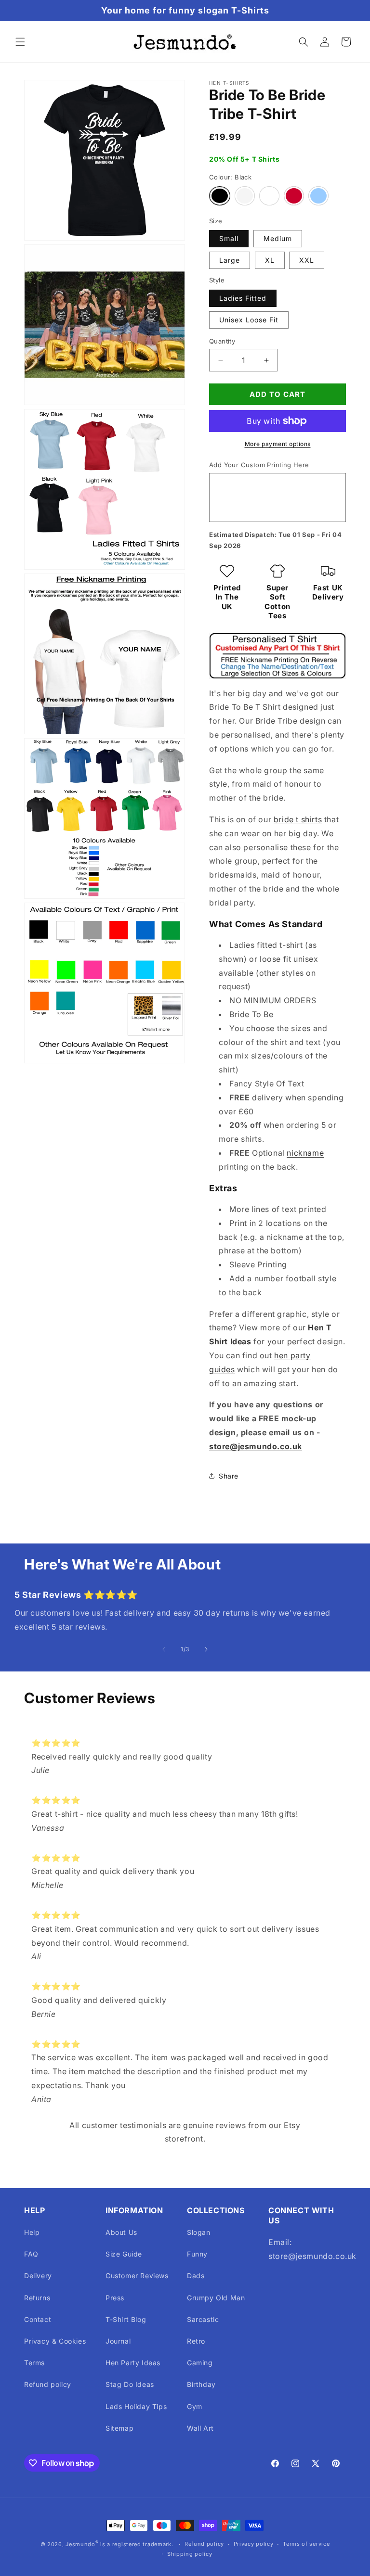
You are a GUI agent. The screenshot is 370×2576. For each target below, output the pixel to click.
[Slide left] (164, 1649)
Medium (278, 238)
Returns (37, 2298)
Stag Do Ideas (130, 2384)
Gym (195, 2406)
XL (270, 260)
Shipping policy (190, 2554)
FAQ (31, 2254)
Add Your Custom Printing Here (259, 465)
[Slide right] (206, 1649)
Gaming (200, 2363)
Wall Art (200, 2428)
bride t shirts (298, 819)
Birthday (201, 2384)
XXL (307, 260)
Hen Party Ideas (133, 2363)
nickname (305, 1153)
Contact (38, 2319)
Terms (34, 2363)
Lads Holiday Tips (136, 2406)
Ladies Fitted (243, 298)
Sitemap (119, 2428)
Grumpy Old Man (216, 2298)
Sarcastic (203, 2319)
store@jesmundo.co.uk (256, 1446)
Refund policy (48, 2384)
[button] (20, 42)
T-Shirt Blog (126, 2319)
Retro (196, 2341)
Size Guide (124, 2254)
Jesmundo (80, 2544)
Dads (196, 2276)
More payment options (278, 444)
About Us (121, 2232)
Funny (197, 2254)
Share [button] (229, 1476)
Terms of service (306, 2544)
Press (115, 2298)
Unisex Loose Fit (249, 320)
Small (229, 238)
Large (230, 260)
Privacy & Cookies (55, 2341)
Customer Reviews (137, 2276)
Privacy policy (254, 2544)
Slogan (199, 2232)
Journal (118, 2341)
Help (32, 2232)
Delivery (38, 2276)
